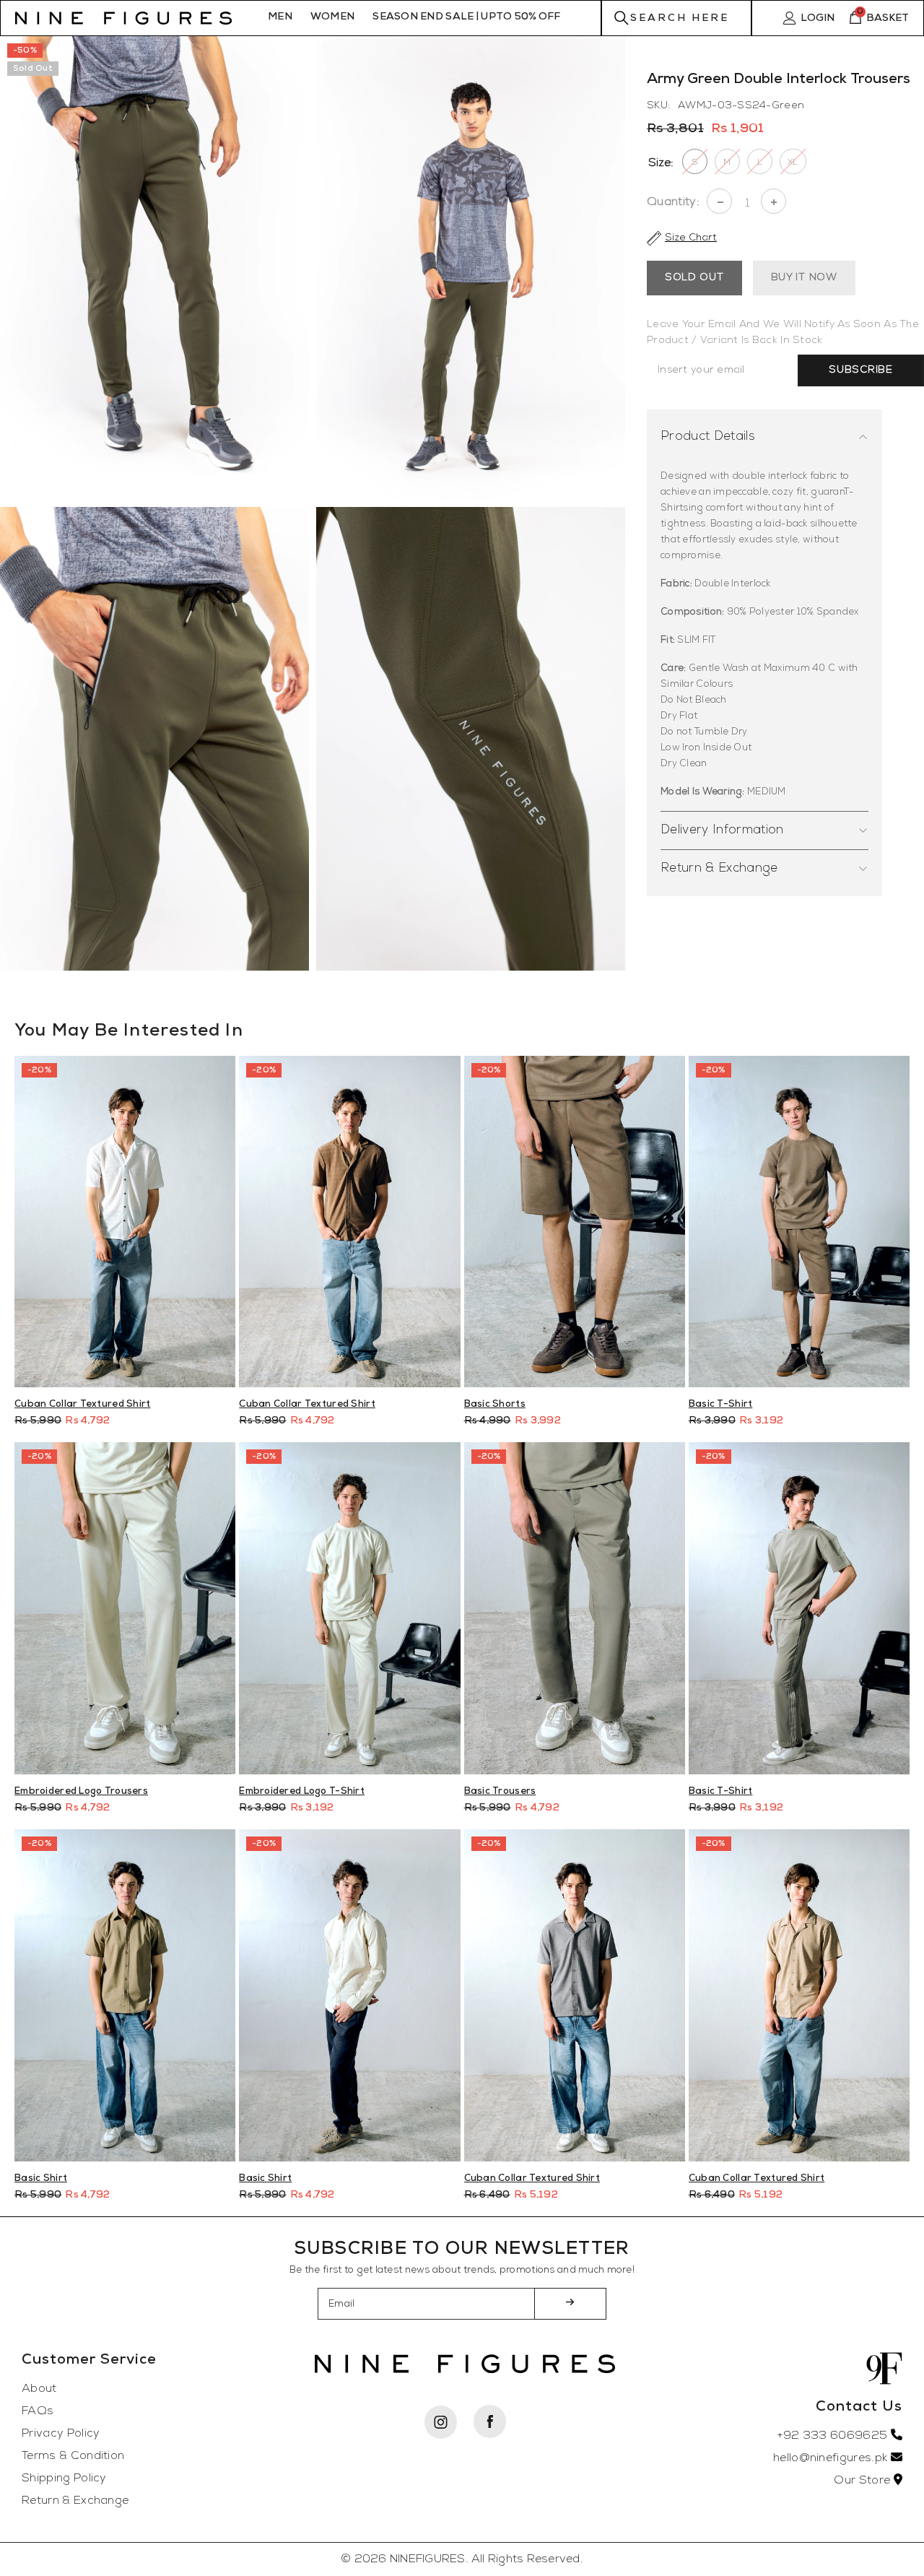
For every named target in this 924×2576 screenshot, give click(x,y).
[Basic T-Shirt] (799, 1222)
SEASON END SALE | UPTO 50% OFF (466, 17)
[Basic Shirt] (125, 1995)
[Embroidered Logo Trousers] (125, 1608)
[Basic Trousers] (575, 1608)
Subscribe (860, 370)
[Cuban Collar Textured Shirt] (125, 1222)
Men (280, 17)
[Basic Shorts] (575, 1222)
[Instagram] (440, 2422)
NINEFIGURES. (429, 2559)
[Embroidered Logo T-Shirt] (349, 1608)
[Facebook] (489, 2421)
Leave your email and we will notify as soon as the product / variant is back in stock (783, 333)
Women (332, 17)
